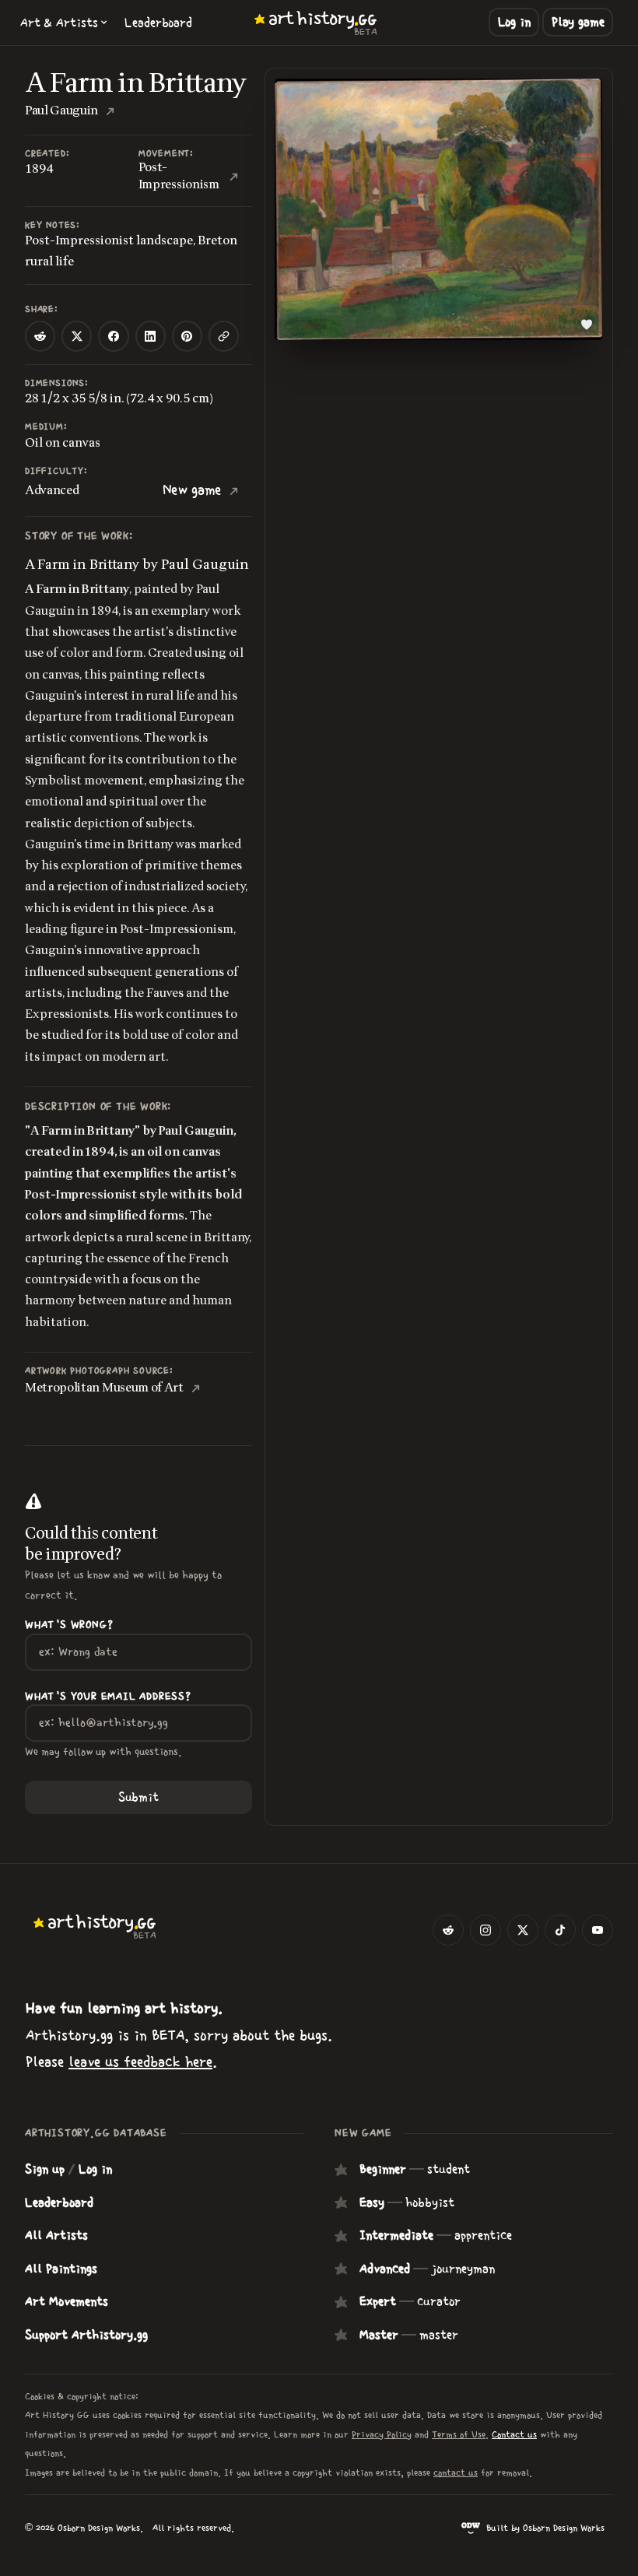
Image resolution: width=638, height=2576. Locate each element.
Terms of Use (459, 2434)
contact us (456, 2472)
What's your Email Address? (108, 1697)
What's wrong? (69, 1625)
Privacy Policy (382, 2434)
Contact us (514, 2434)
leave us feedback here (140, 2062)
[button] (64, 23)
